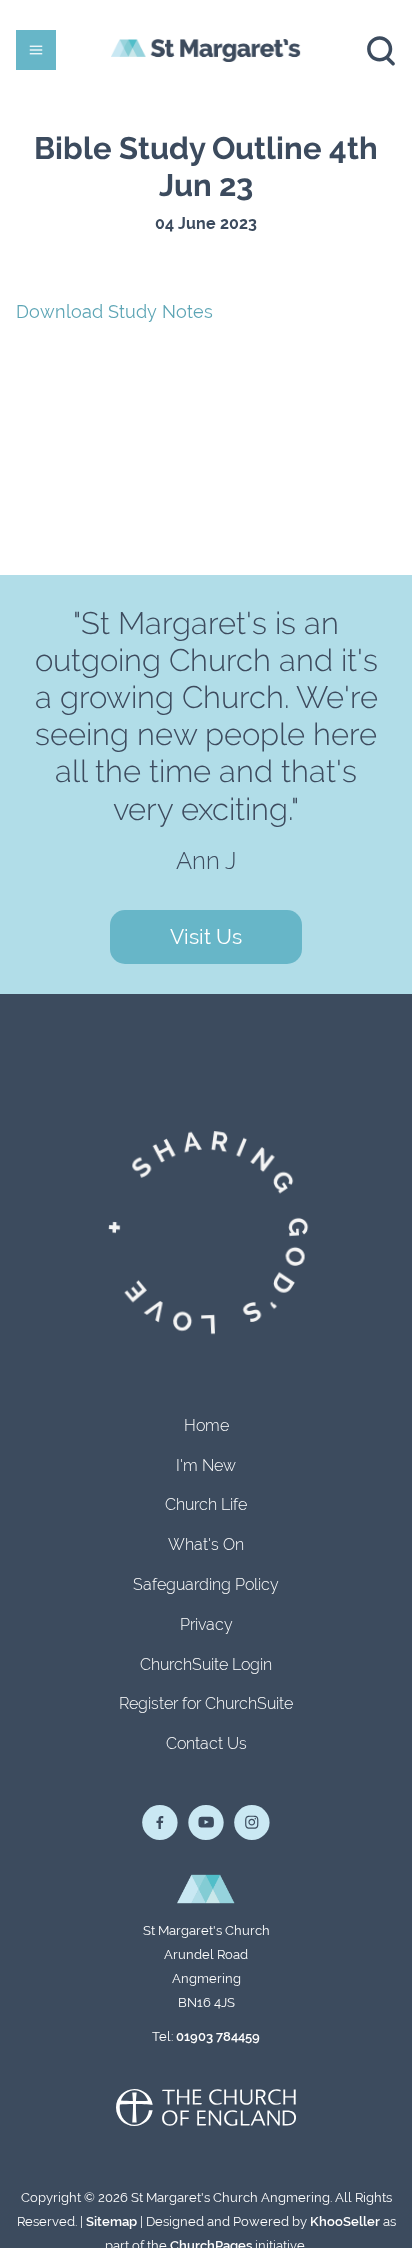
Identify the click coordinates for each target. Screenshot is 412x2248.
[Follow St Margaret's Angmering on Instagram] (252, 1823)
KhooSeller (345, 2221)
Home (206, 1425)
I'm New (206, 1465)
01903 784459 (218, 2036)
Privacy (206, 1624)
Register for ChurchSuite (206, 1703)
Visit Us (206, 936)
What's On (206, 1544)
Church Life (206, 1504)
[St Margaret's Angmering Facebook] (160, 1823)
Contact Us (206, 1743)
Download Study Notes (114, 311)
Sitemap (111, 2221)
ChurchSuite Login (206, 1664)
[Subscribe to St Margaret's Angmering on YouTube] (206, 1823)
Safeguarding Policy (206, 1584)
